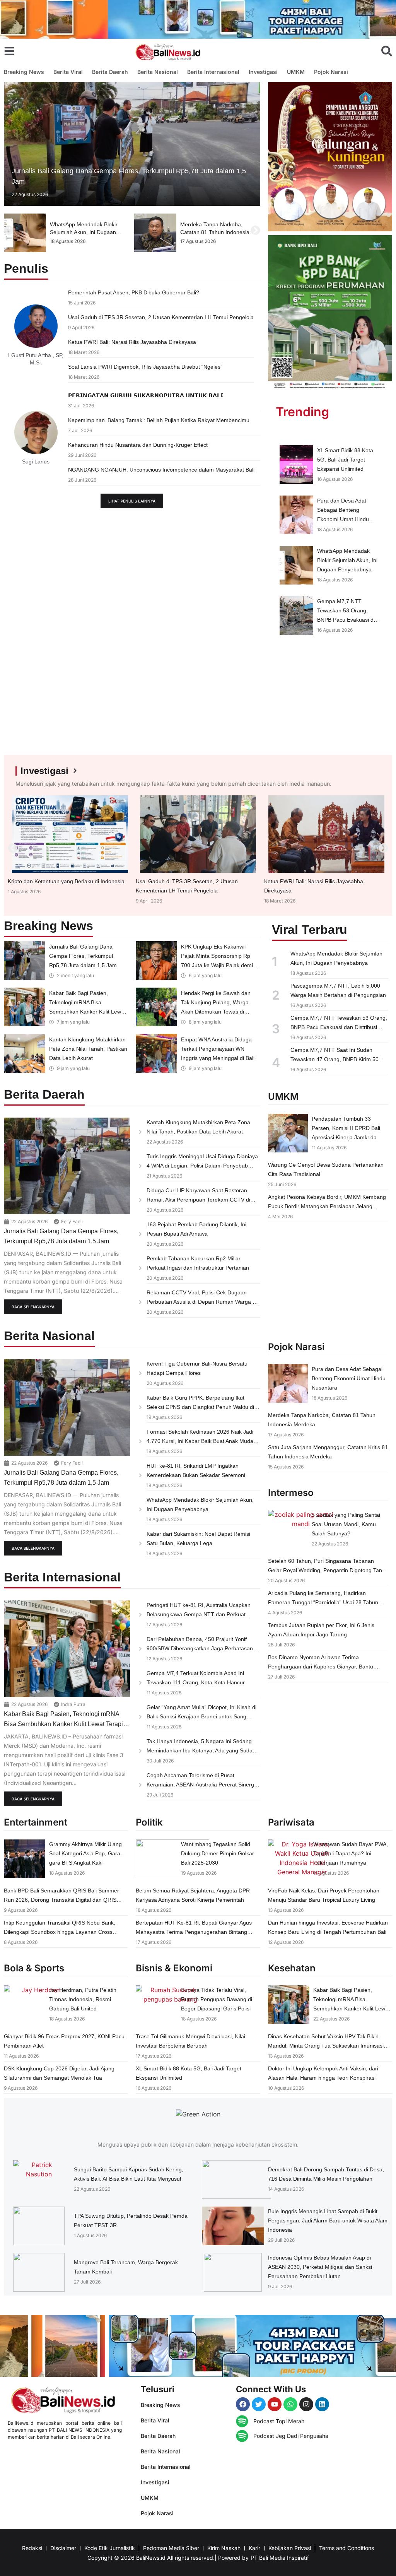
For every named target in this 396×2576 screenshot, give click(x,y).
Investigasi (263, 72)
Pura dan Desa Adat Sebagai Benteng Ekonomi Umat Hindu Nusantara (349, 1378)
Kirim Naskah (224, 2548)
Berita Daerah (110, 72)
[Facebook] (243, 2404)
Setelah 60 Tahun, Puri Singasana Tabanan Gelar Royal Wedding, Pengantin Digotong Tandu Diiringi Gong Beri (328, 1570)
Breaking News (24, 72)
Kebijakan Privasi (290, 2548)
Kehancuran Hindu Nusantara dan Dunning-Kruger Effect (138, 445)
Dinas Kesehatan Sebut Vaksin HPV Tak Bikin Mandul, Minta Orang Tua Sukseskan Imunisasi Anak (326, 2046)
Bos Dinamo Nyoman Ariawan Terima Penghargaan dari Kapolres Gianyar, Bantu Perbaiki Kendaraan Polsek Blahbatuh (321, 1667)
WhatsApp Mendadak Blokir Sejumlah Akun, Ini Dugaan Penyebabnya (347, 560)
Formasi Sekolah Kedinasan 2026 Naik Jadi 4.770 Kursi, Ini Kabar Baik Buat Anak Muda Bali (200, 1441)
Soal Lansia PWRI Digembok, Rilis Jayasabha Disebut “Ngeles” (145, 367)
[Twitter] (259, 2404)
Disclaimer (63, 2548)
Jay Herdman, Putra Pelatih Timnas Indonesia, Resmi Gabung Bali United (83, 1999)
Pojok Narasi (331, 72)
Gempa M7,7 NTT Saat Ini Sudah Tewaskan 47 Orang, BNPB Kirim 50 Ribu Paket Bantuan (335, 1059)
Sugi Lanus (36, 462)
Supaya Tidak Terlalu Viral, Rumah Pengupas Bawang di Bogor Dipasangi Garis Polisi (217, 1999)
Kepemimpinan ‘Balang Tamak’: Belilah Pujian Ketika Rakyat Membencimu (159, 420)
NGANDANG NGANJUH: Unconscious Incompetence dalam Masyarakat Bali (161, 470)
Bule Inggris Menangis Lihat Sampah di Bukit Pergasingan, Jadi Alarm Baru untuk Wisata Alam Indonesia (328, 2220)
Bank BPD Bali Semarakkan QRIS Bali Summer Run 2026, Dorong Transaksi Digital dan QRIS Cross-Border (61, 1900)
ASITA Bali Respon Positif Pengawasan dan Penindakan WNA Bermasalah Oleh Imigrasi (218, 232)
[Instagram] (306, 2404)
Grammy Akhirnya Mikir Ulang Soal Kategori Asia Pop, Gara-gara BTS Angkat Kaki (86, 1853)
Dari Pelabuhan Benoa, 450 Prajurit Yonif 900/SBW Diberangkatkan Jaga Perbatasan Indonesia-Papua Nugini (200, 1648)
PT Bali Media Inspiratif (280, 2558)
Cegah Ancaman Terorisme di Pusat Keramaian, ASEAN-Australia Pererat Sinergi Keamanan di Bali (201, 1785)
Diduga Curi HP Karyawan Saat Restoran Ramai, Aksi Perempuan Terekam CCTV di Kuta (198, 1200)
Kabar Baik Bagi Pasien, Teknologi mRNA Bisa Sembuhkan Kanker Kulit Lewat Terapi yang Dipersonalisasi (63, 1724)
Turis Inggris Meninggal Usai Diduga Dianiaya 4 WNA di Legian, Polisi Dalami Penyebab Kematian (202, 1166)
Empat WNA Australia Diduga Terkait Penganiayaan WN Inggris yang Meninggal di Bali (218, 1049)
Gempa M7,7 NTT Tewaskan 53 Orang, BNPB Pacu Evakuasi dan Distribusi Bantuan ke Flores (348, 620)
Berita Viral (68, 72)
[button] (9, 230)
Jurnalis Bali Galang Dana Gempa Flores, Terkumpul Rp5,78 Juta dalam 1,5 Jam (83, 956)
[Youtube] (275, 2404)
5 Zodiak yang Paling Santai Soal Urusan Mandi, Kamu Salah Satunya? (346, 1524)
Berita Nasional (158, 72)
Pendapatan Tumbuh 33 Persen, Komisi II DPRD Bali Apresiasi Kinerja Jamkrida (346, 1128)
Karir (254, 2548)
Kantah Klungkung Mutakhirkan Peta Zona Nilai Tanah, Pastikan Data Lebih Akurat (88, 1049)
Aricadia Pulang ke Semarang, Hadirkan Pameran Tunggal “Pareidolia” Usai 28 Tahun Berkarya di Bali (323, 1602)
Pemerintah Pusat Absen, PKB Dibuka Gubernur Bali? (134, 292)
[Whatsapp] (290, 2404)
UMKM (296, 72)
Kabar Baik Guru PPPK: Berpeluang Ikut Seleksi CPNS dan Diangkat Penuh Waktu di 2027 (200, 1407)
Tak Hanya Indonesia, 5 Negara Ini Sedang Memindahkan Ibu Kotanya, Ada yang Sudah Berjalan (201, 1750)
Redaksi (32, 2548)
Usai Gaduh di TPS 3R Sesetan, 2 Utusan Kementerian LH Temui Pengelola (161, 317)
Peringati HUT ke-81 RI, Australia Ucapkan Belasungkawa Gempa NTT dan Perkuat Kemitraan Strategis (199, 1614)
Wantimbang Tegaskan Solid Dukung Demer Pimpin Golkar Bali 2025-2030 (218, 1853)
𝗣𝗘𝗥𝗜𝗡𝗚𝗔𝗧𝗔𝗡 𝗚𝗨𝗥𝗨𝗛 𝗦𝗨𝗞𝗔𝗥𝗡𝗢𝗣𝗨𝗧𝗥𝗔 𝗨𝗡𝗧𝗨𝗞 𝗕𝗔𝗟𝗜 (146, 395)
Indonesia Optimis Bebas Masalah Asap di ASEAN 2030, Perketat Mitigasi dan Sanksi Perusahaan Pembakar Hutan (320, 2267)
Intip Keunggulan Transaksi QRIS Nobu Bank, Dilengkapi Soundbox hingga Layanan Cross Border (60, 1932)
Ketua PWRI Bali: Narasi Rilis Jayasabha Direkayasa (132, 342)
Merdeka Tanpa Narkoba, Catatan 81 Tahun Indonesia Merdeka (84, 232)
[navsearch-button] (387, 51)
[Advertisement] (330, 703)
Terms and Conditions (346, 2548)
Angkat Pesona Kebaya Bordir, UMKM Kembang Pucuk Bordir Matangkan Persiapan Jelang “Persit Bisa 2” (327, 1206)
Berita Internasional (213, 72)
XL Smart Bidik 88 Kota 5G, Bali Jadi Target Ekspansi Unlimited (345, 460)
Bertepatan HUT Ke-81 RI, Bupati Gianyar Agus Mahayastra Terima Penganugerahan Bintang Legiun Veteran (194, 1932)
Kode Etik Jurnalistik (110, 2548)
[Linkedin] (322, 2404)
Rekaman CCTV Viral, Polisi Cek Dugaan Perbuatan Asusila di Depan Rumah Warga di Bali (202, 1302)
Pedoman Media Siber (171, 2548)
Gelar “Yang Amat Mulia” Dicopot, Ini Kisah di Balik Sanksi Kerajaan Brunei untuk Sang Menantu (201, 1716)
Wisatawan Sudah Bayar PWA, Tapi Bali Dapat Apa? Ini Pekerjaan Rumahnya (351, 1853)
